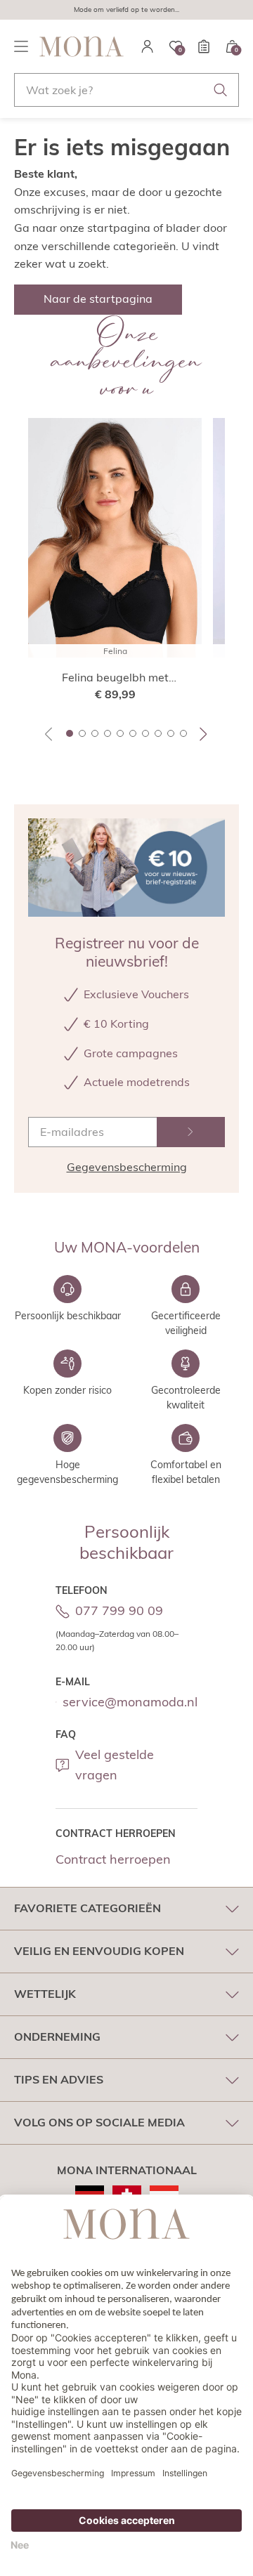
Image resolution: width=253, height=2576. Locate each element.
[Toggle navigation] (21, 46)
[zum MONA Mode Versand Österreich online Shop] (164, 2194)
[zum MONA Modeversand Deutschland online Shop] (90, 2194)
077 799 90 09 (119, 1610)
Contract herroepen (113, 1859)
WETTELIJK (45, 1994)
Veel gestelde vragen (115, 1765)
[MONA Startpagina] (82, 46)
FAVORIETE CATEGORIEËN (87, 1908)
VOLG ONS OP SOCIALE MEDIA (99, 2122)
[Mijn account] (148, 46)
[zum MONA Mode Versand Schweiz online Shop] (127, 2194)
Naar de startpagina (98, 299)
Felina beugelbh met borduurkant (115, 678)
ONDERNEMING (57, 2036)
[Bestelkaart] (204, 46)
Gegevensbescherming (127, 1167)
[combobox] (126, 90)
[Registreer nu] (191, 1132)
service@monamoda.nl (130, 1702)
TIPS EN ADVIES (59, 2079)
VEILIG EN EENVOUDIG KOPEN (99, 1951)
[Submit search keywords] (221, 90)
